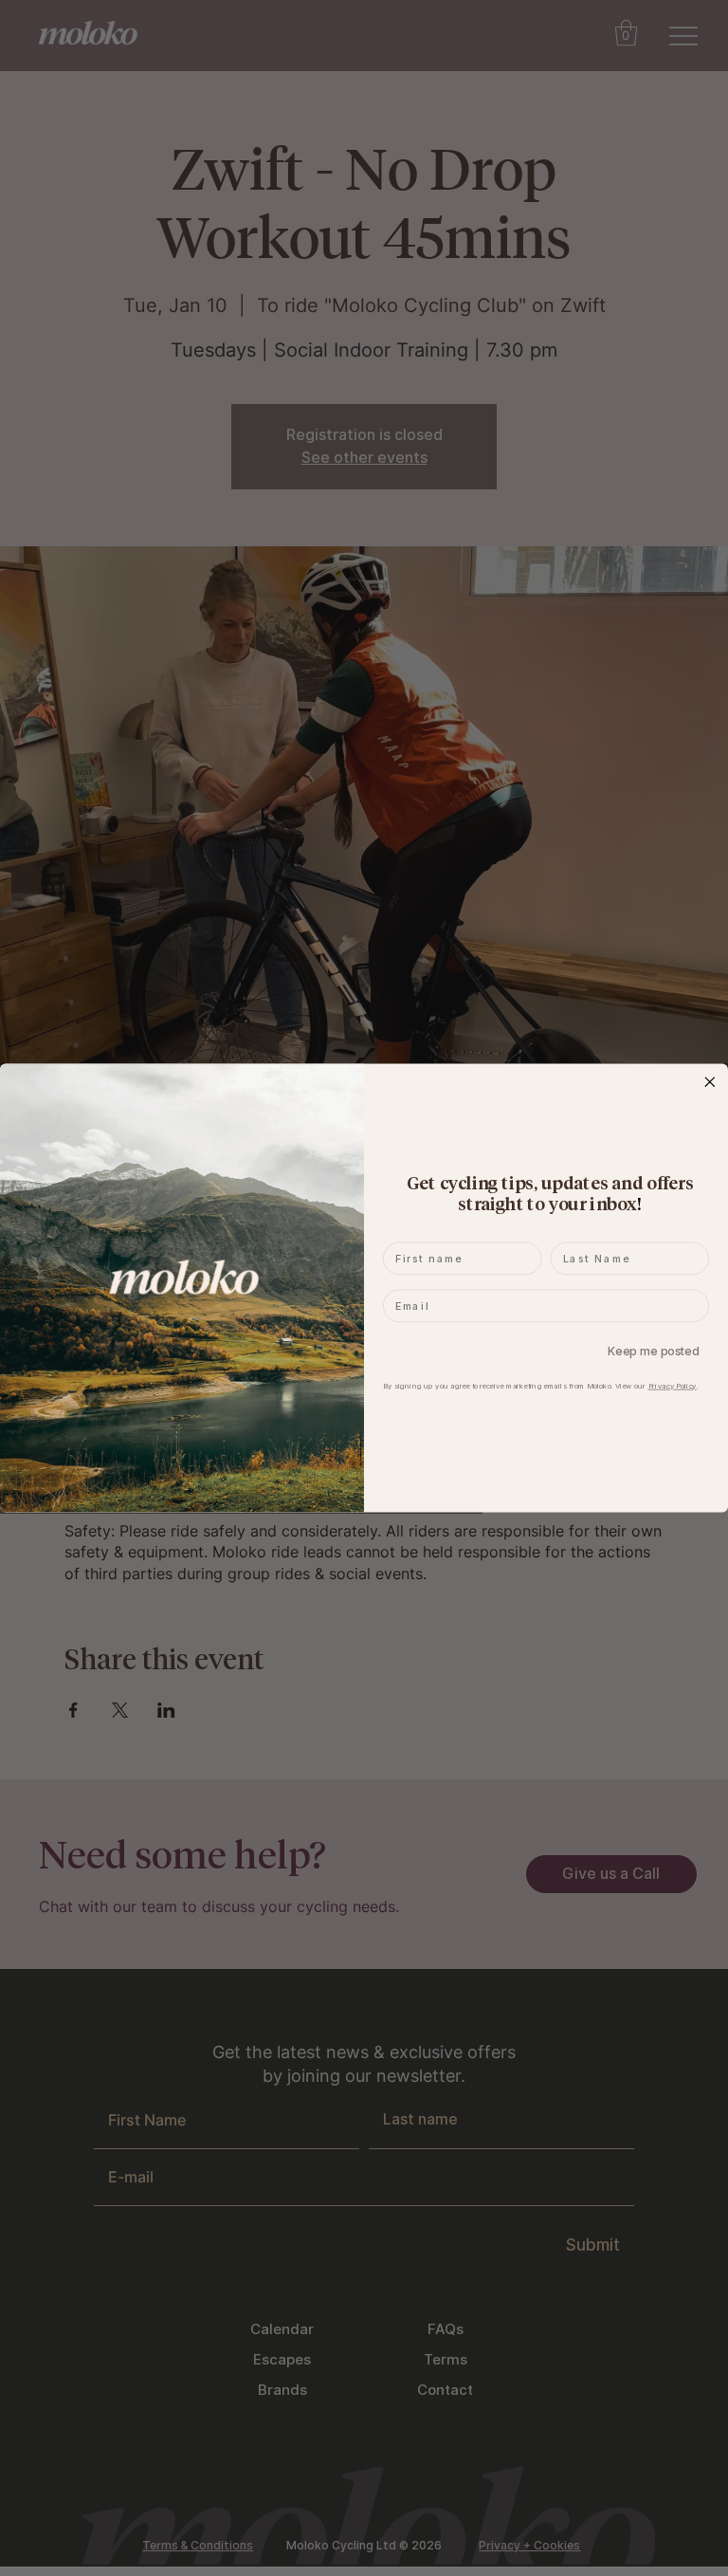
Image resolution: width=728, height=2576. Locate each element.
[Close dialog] (710, 1082)
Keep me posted (653, 1351)
